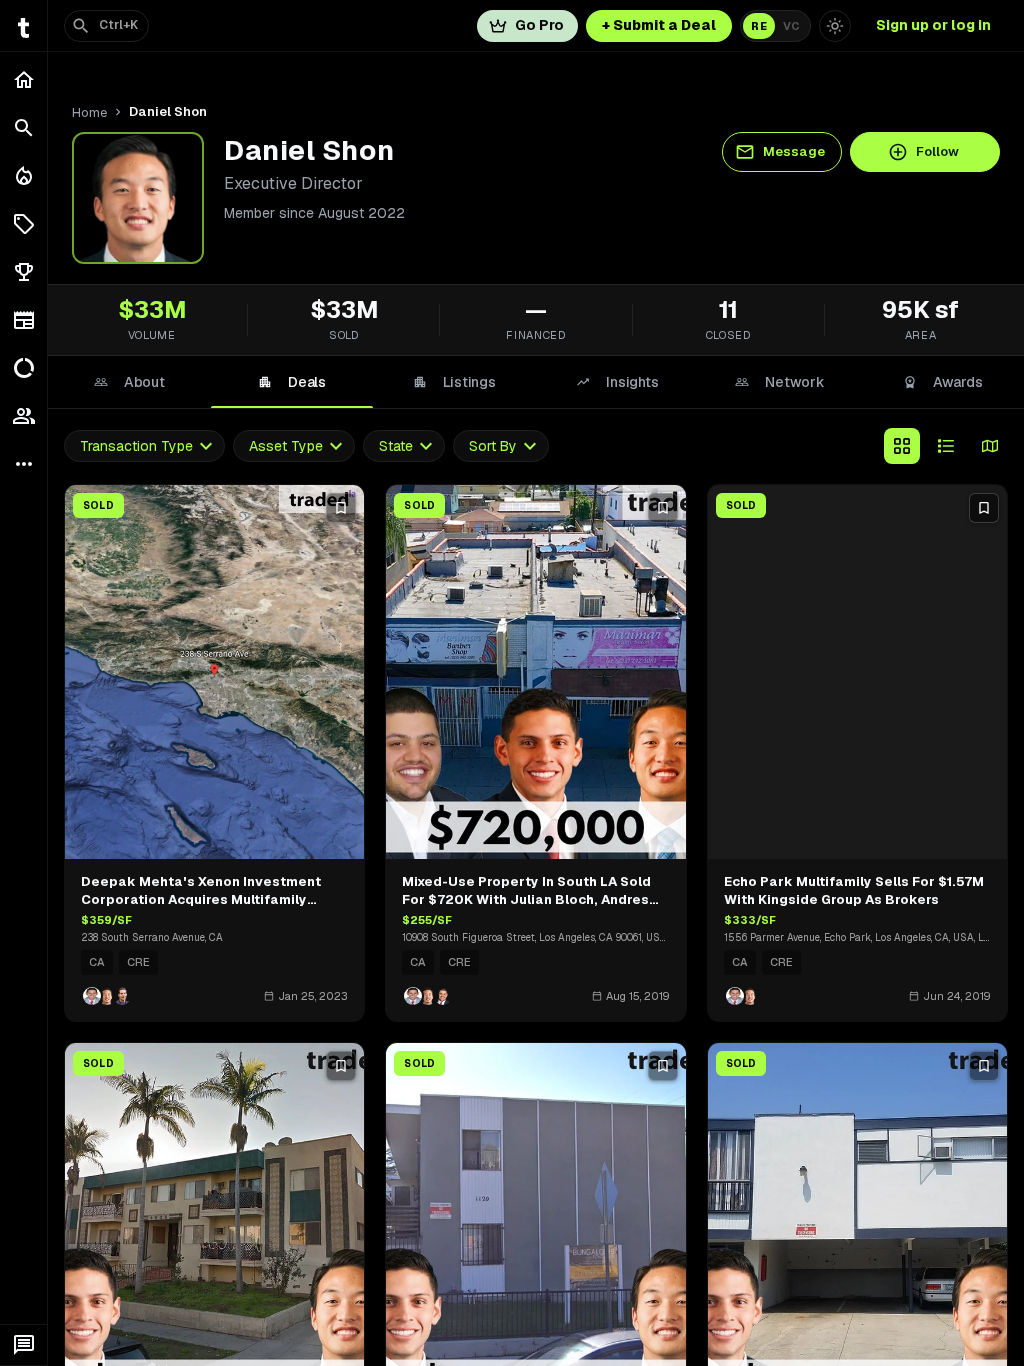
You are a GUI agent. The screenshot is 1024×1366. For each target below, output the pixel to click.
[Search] (23, 128)
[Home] (23, 80)
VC (791, 26)
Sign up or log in (933, 25)
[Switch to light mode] (835, 26)
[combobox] (144, 446)
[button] (23, 224)
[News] (23, 320)
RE (759, 26)
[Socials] (23, 416)
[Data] (23, 368)
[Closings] (23, 176)
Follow (937, 151)
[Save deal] (341, 508)
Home (89, 112)
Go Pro (539, 25)
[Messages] (23, 1345)
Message (794, 151)
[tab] (129, 382)
